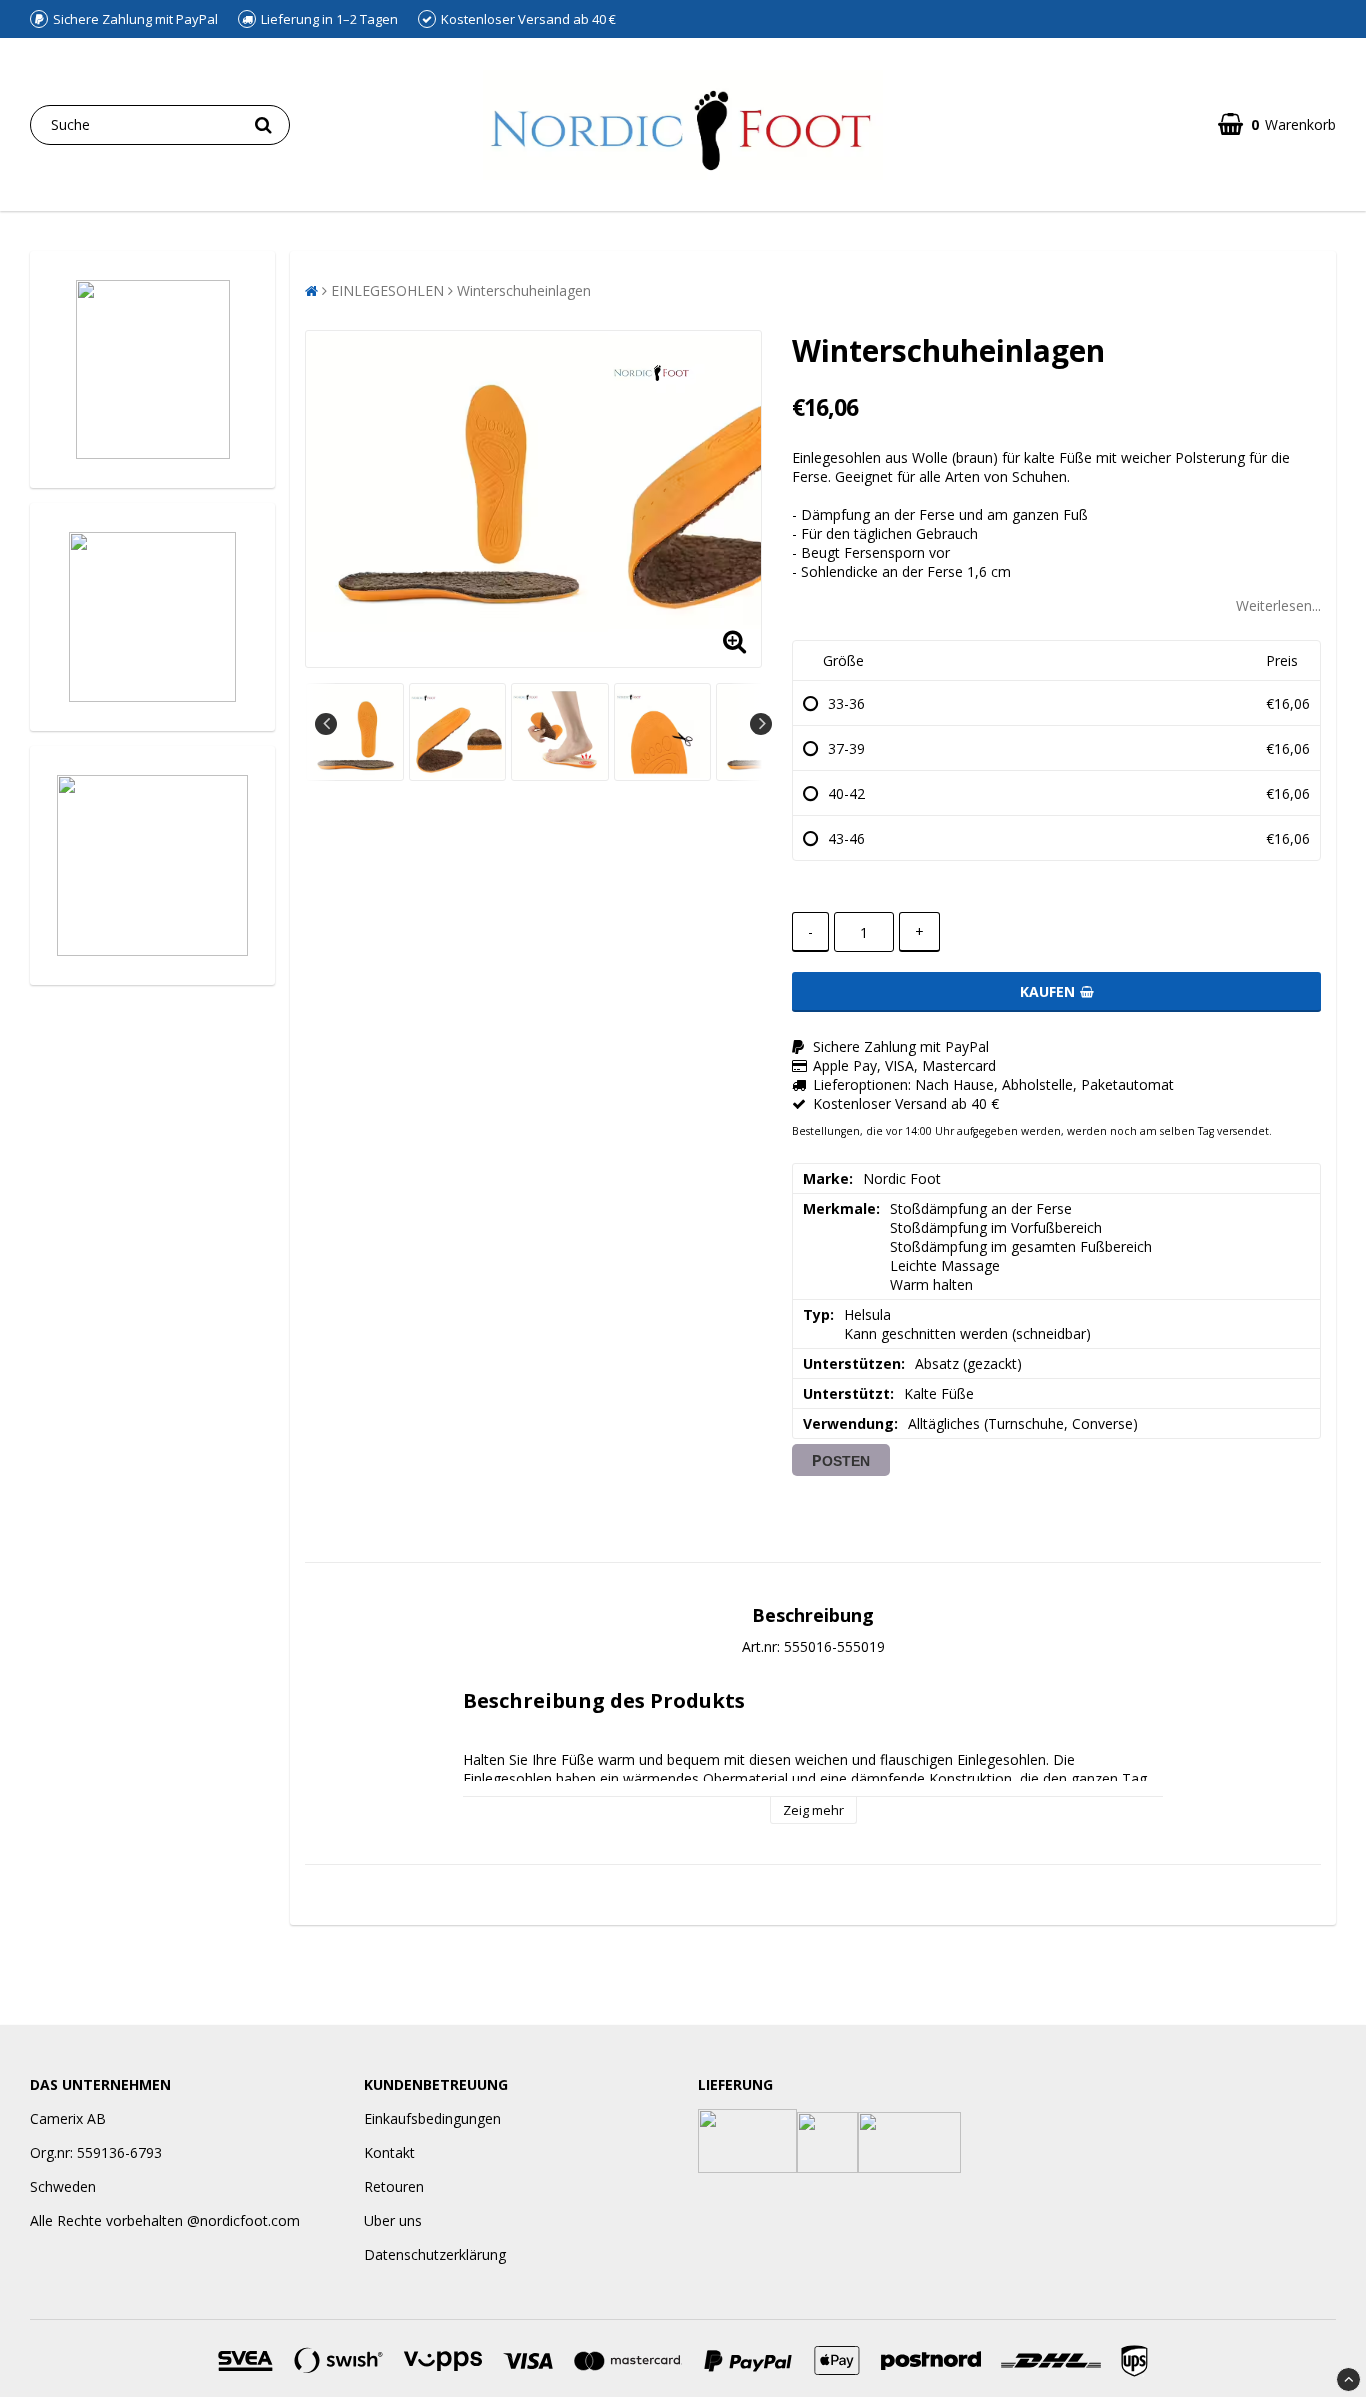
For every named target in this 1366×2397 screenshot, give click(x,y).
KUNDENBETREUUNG (436, 2084)
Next (761, 724)
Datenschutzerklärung (435, 2254)
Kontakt (389, 2152)
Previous (326, 724)
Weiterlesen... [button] (1278, 605)
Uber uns (393, 2220)
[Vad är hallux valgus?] (152, 617)
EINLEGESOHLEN (387, 290)
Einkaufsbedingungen (432, 2118)
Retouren (394, 2186)
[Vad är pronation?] (152, 865)
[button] (1277, 124)
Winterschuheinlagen (524, 290)
